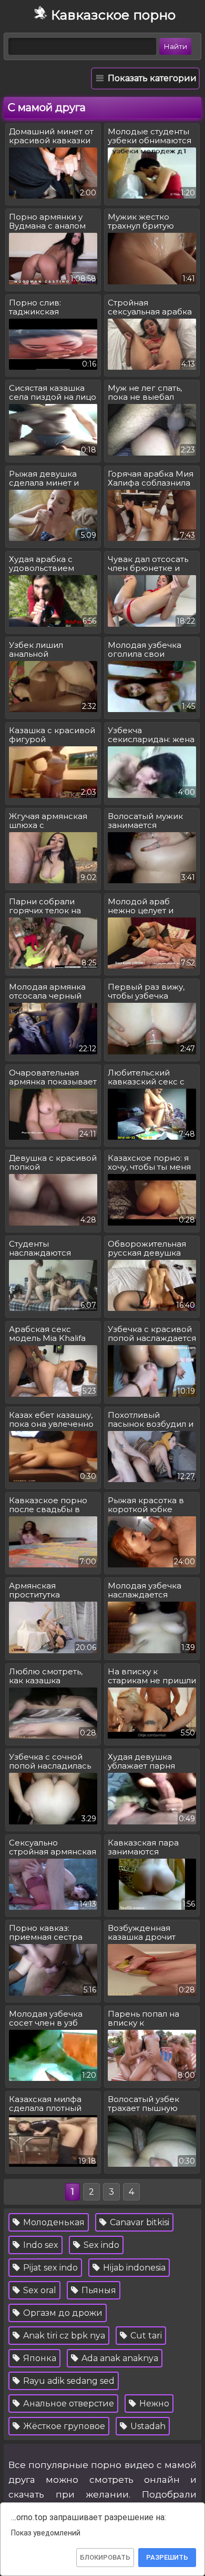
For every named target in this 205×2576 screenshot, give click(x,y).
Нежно (153, 2404)
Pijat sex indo (49, 2268)
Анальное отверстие (68, 2404)
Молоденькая (53, 2222)
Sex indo (100, 2245)
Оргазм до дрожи (62, 2313)
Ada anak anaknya (119, 2358)
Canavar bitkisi (139, 2222)
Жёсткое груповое (63, 2426)
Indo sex (40, 2245)
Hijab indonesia (133, 2268)
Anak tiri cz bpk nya (63, 2336)
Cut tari (145, 2336)
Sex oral (39, 2290)
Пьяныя (98, 2290)
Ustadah (147, 2426)
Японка (39, 2358)
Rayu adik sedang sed (68, 2381)
